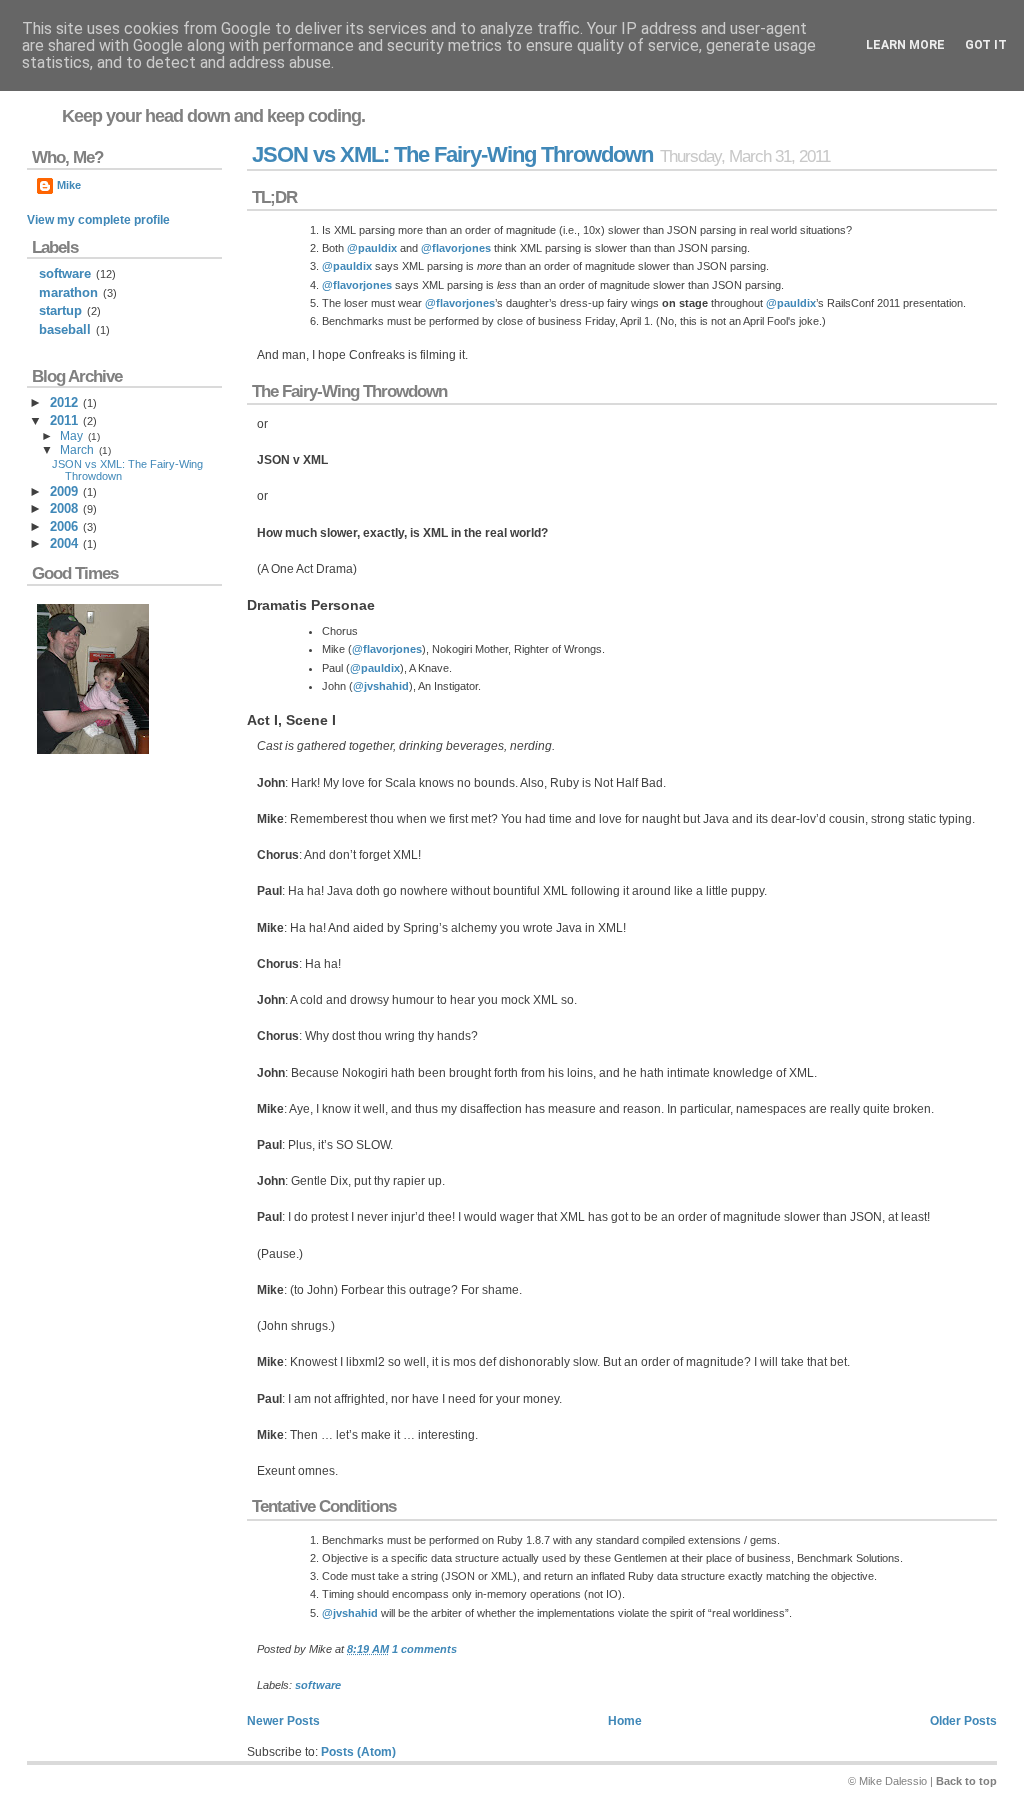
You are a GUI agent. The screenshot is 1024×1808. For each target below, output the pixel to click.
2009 (64, 491)
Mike (69, 185)
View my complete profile (98, 220)
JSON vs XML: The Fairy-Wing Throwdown (452, 154)
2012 (64, 402)
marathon (68, 292)
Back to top (966, 1781)
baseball (65, 329)
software (318, 1685)
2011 (64, 420)
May (71, 436)
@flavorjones (456, 248)
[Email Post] (461, 1649)
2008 (64, 508)
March (77, 450)
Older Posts (963, 1721)
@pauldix (372, 248)
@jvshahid (381, 686)
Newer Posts (283, 1721)
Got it (986, 45)
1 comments (424, 1649)
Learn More (905, 45)
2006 (64, 526)
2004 (64, 543)
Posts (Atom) (358, 1752)
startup (60, 310)
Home (625, 1721)
